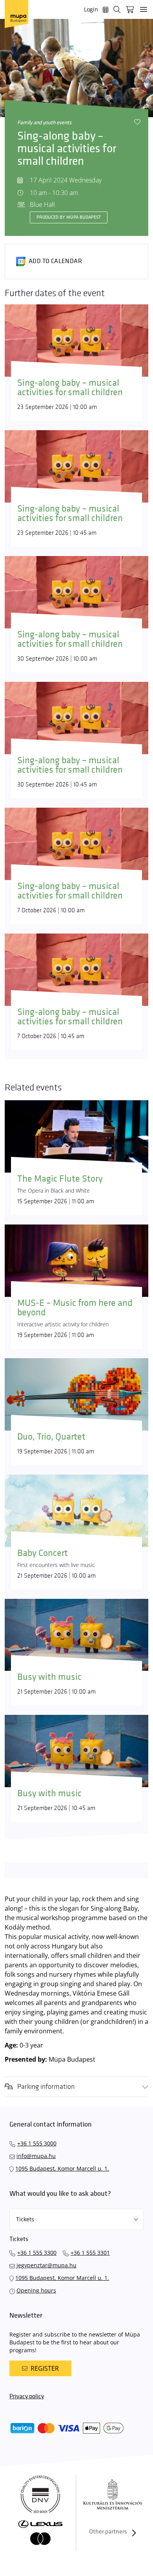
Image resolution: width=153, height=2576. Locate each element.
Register (45, 2368)
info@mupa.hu (36, 2156)
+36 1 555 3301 (90, 2253)
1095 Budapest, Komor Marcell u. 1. (62, 2168)
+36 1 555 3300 (37, 2253)
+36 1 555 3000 (37, 2143)
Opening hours (36, 2290)
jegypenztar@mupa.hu (46, 2265)
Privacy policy (27, 2396)
